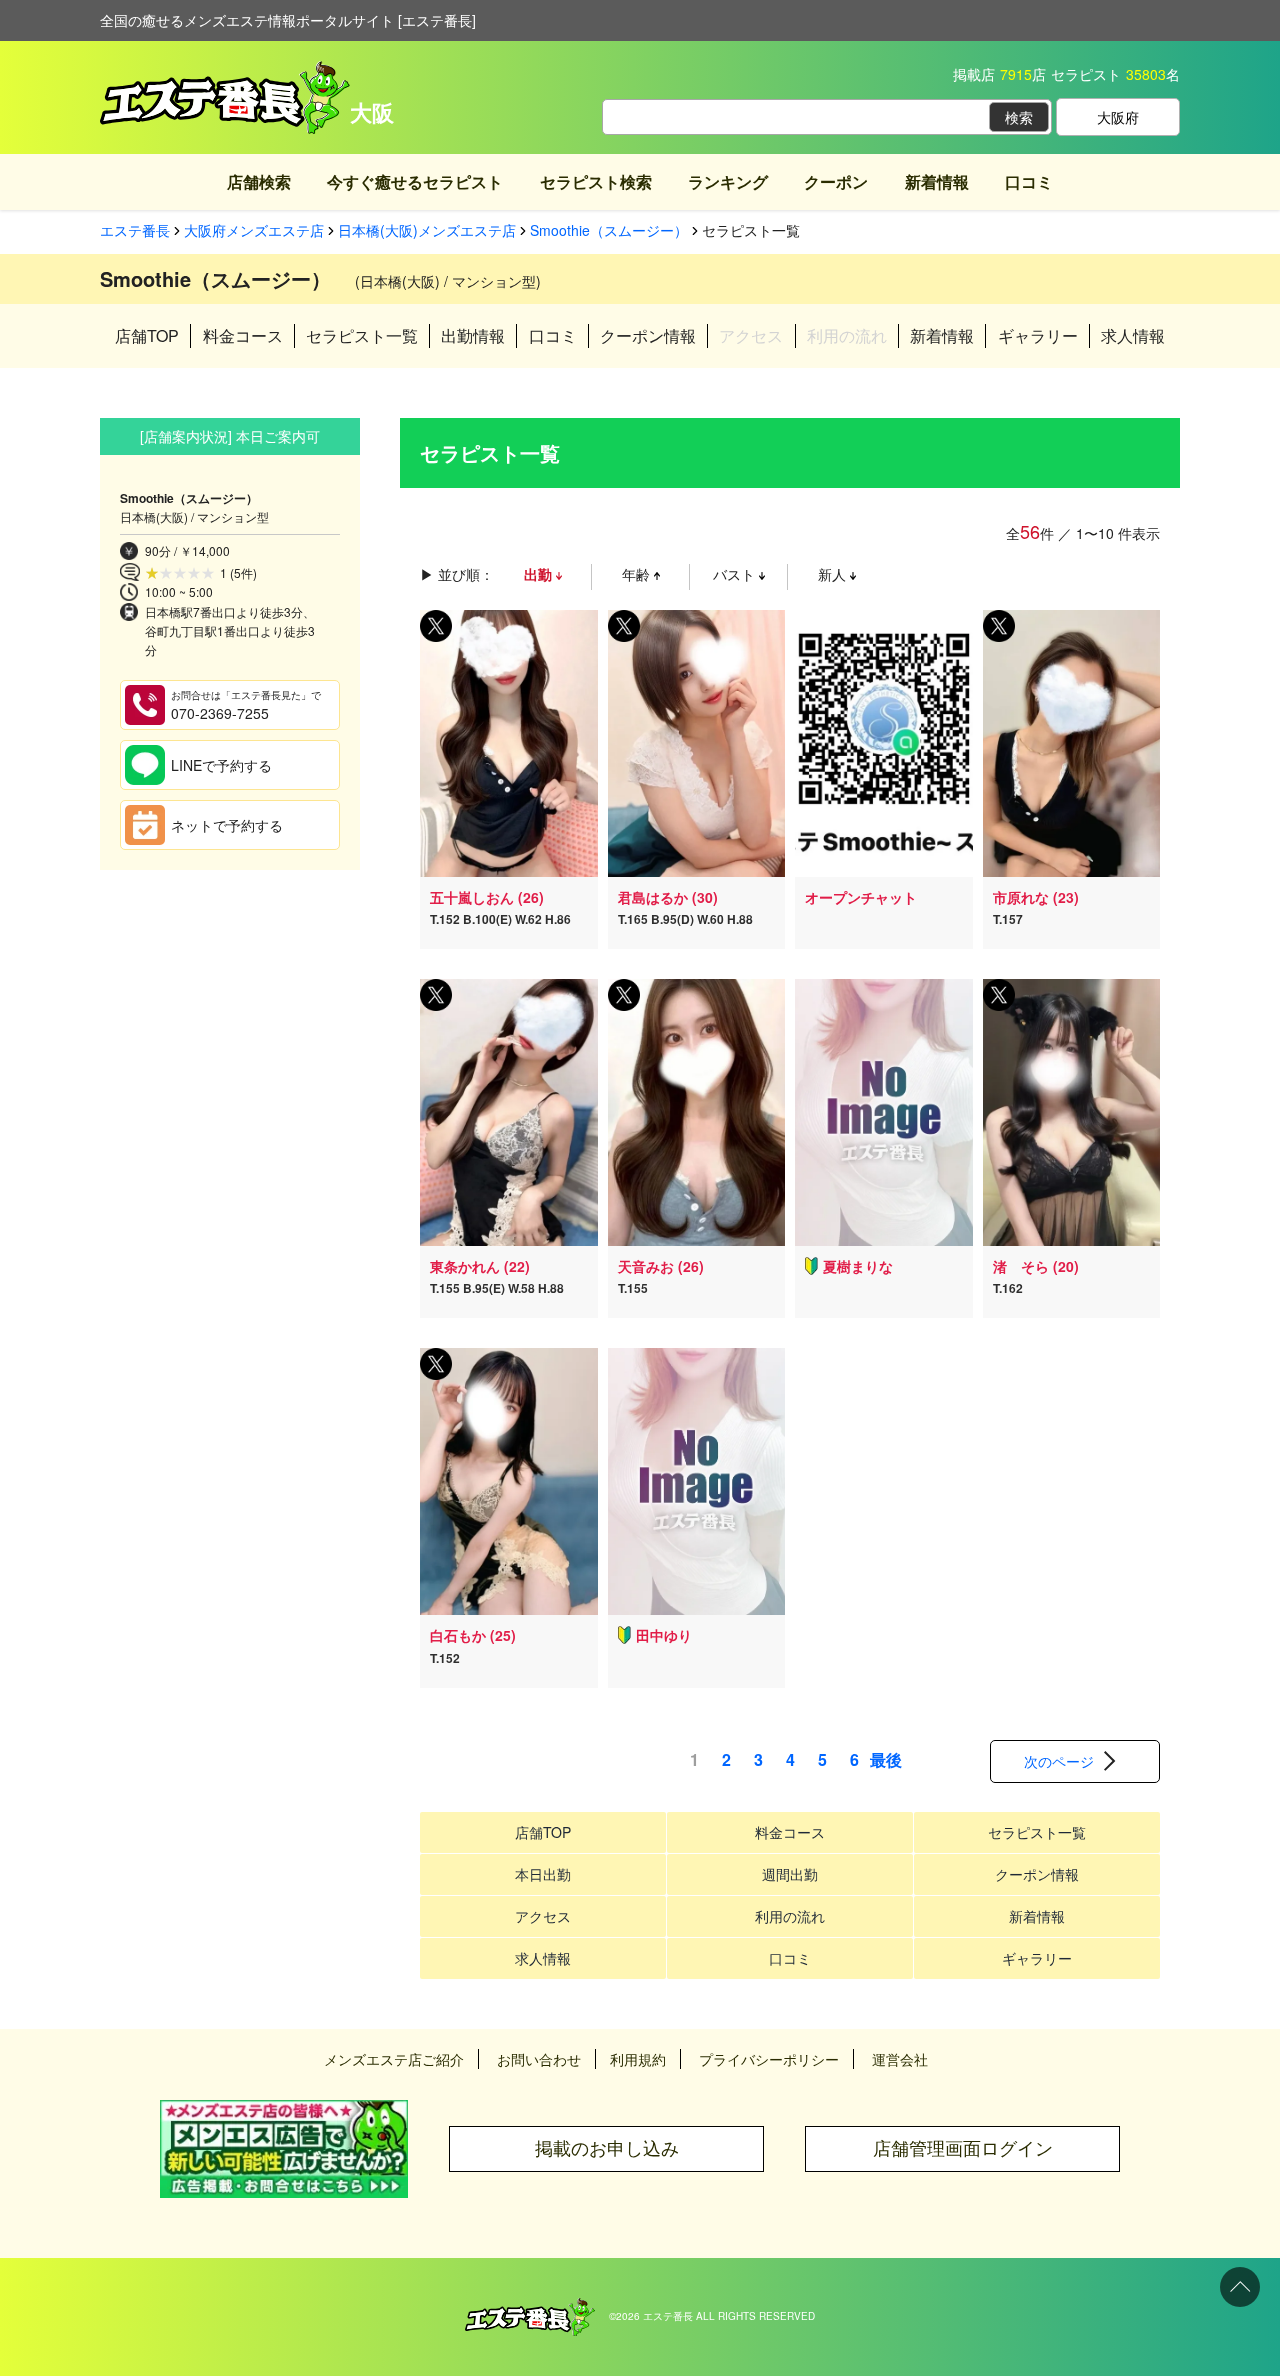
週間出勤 (790, 1874)
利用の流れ (790, 1916)
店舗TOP (147, 335)
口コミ (1029, 181)
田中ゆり (664, 1635)
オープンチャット (861, 897)
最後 (886, 1759)
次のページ (1059, 1761)
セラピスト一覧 (362, 335)
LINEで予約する (221, 765)
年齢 (638, 574)
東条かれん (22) (480, 1266)
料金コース (243, 335)
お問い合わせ (539, 2059)
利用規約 (638, 2059)
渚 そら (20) (1036, 1266)
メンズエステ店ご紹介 (394, 2059)
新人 (834, 574)
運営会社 (900, 2059)
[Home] (530, 2308)
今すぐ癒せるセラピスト (415, 181)
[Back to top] (1240, 2287)
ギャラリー (1038, 335)
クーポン (836, 181)
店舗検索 (259, 181)
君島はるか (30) (668, 897)
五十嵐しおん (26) (487, 897)
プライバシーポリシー (769, 2059)
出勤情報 (473, 335)
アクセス (543, 1916)
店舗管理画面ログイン (963, 2148)
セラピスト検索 (596, 181)
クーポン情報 (648, 335)
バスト (736, 574)
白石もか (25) (473, 1635)
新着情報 (937, 181)
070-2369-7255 (246, 705)
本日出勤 (543, 1874)
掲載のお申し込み (607, 2148)
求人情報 (1133, 335)
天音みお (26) (661, 1266)
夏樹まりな (858, 1266)
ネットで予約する (227, 825)
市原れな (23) (1036, 897)
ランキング (728, 181)
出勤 (540, 574)
